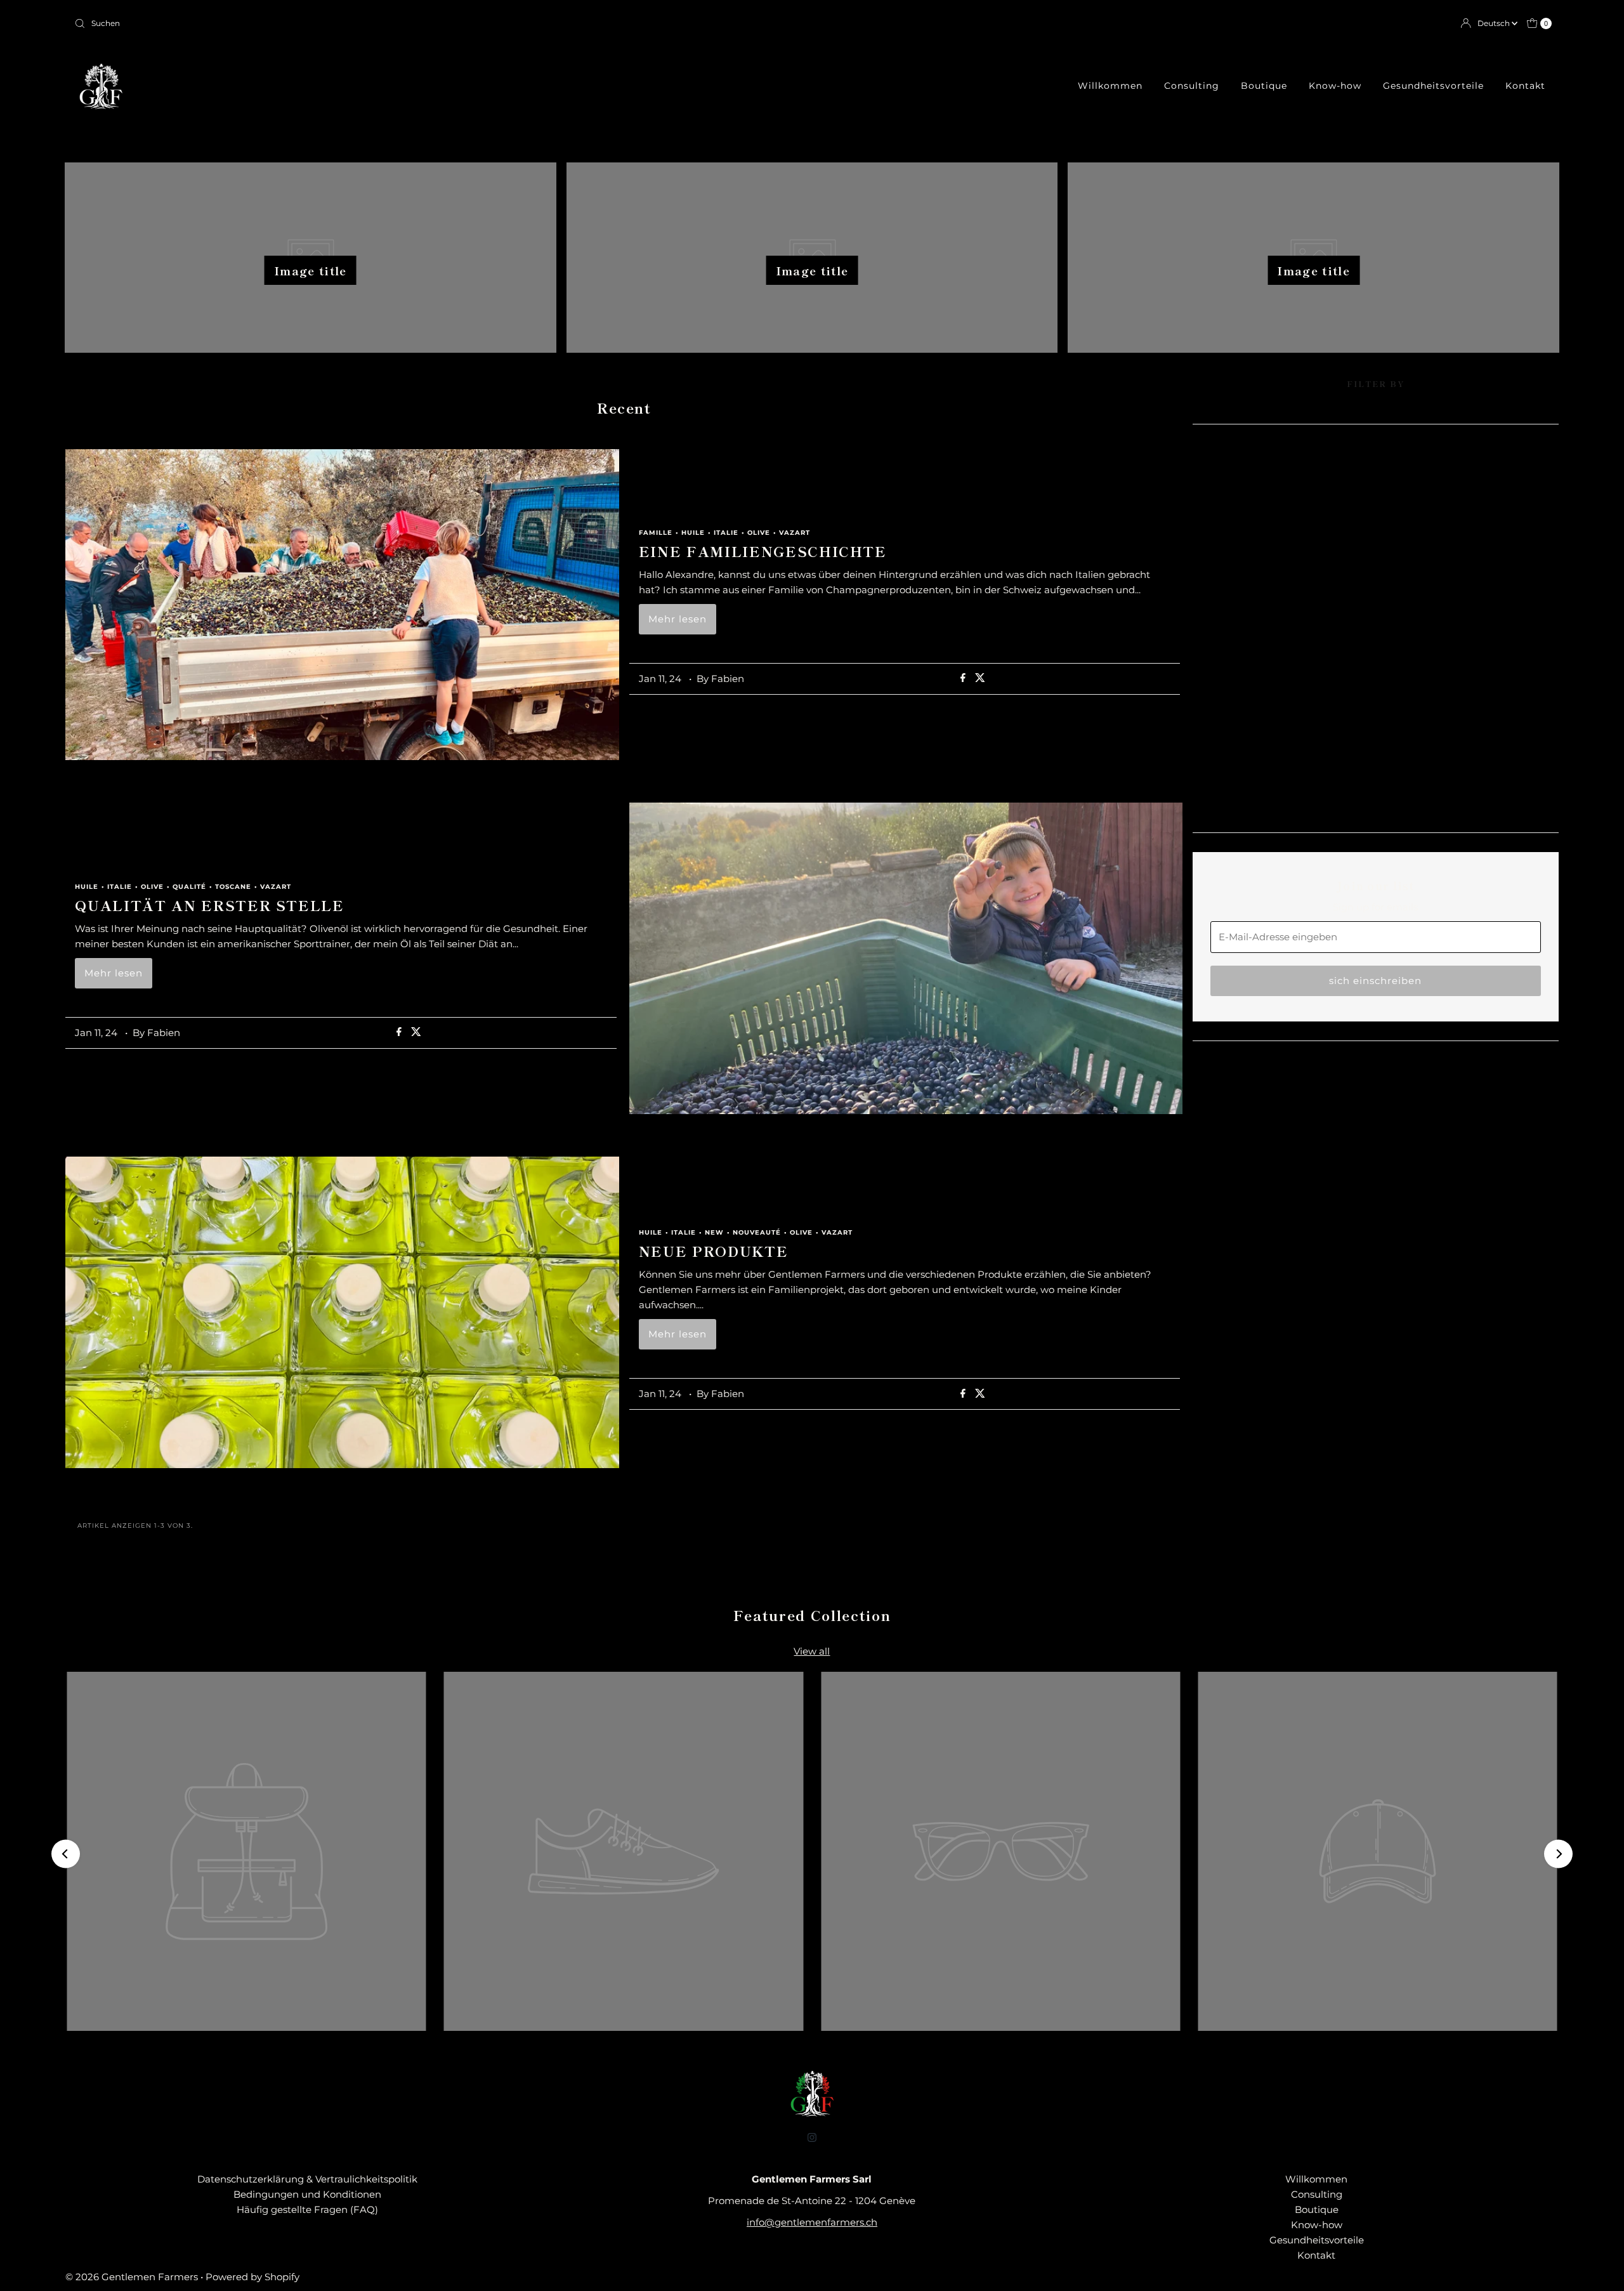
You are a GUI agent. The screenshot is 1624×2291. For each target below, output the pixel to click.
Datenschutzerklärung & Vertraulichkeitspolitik (307, 2179)
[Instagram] (812, 2137)
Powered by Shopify (252, 2277)
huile (693, 533)
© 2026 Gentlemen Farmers (132, 2277)
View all (812, 1651)
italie (726, 533)
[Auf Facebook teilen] (965, 679)
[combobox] (438, 23)
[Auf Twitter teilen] (980, 679)
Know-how (1335, 86)
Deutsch (1495, 23)
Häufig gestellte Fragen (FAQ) (307, 2209)
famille (656, 533)
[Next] (1558, 1854)
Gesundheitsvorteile (1433, 86)
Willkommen (1110, 86)
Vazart (795, 533)
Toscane (233, 887)
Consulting (1192, 86)
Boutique (1264, 86)
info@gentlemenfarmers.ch (812, 2222)
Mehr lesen (678, 619)
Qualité (189, 887)
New (714, 1233)
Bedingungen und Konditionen (307, 2194)
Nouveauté (757, 1233)
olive (759, 533)
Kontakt (1525, 86)
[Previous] (66, 1854)
